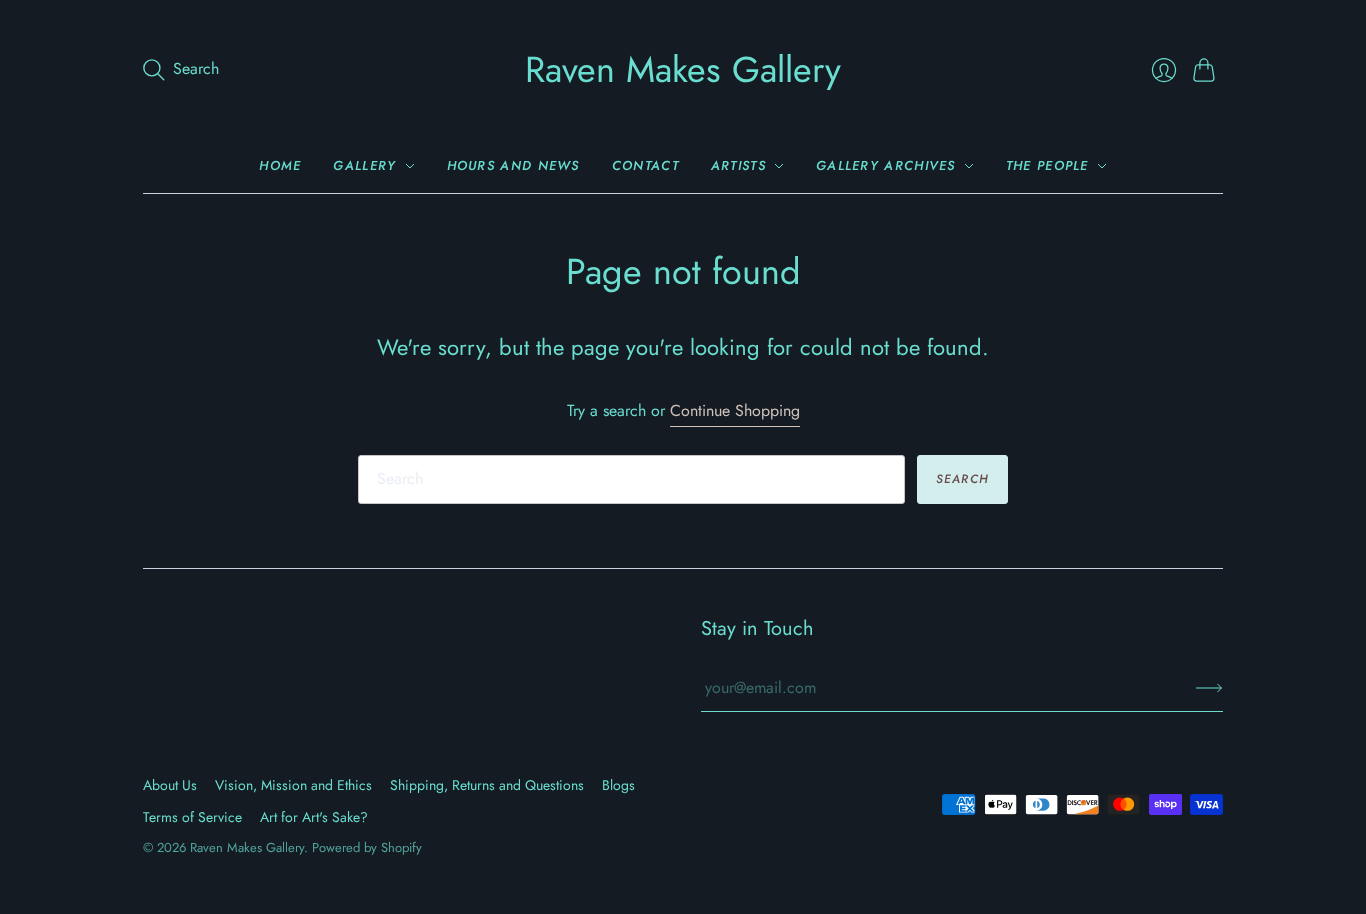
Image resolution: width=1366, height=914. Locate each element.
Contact (645, 165)
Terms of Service (192, 817)
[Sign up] (1209, 688)
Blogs (618, 785)
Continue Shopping (735, 411)
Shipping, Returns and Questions (487, 785)
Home (280, 165)
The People (1047, 165)
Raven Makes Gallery (683, 69)
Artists (738, 165)
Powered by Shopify (367, 847)
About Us (170, 785)
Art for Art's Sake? (314, 817)
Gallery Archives (886, 165)
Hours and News (513, 165)
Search (962, 479)
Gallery (364, 165)
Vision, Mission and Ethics (293, 785)
